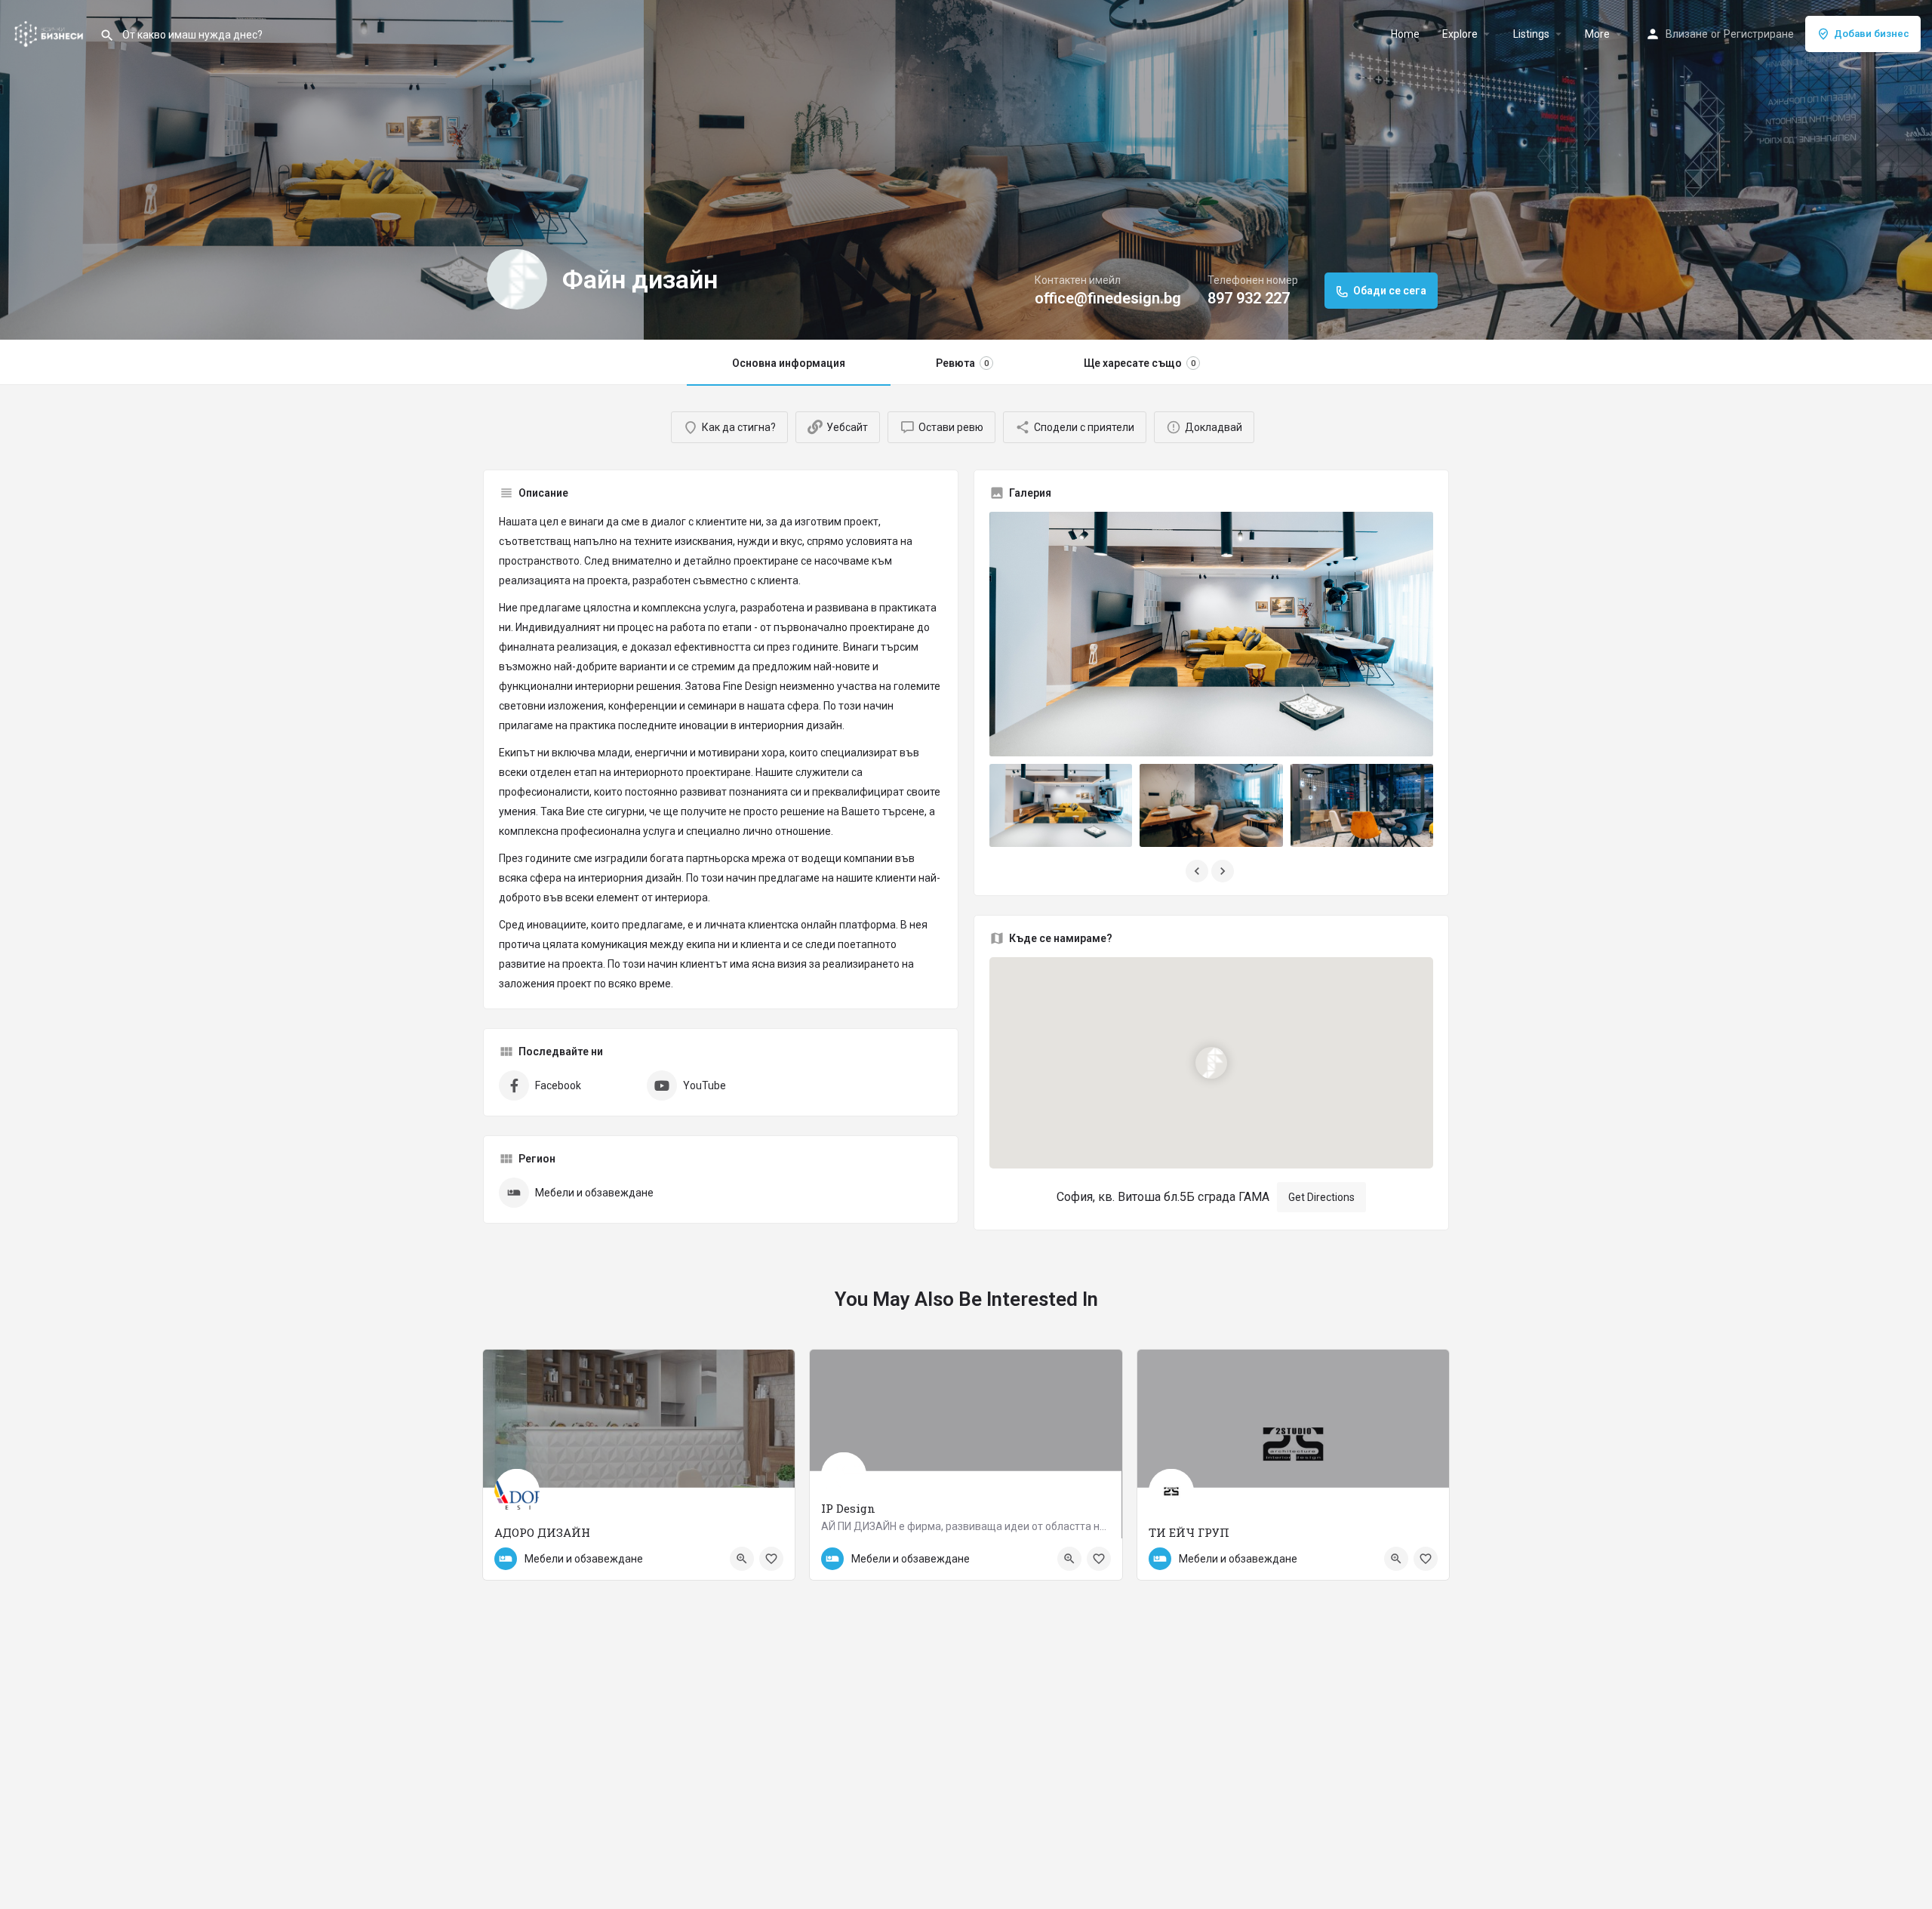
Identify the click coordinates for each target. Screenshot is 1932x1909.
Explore (1460, 34)
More (1597, 34)
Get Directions (1321, 1197)
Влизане (1687, 34)
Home (1405, 34)
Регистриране (1759, 34)
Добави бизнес (1872, 34)
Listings (1531, 34)
